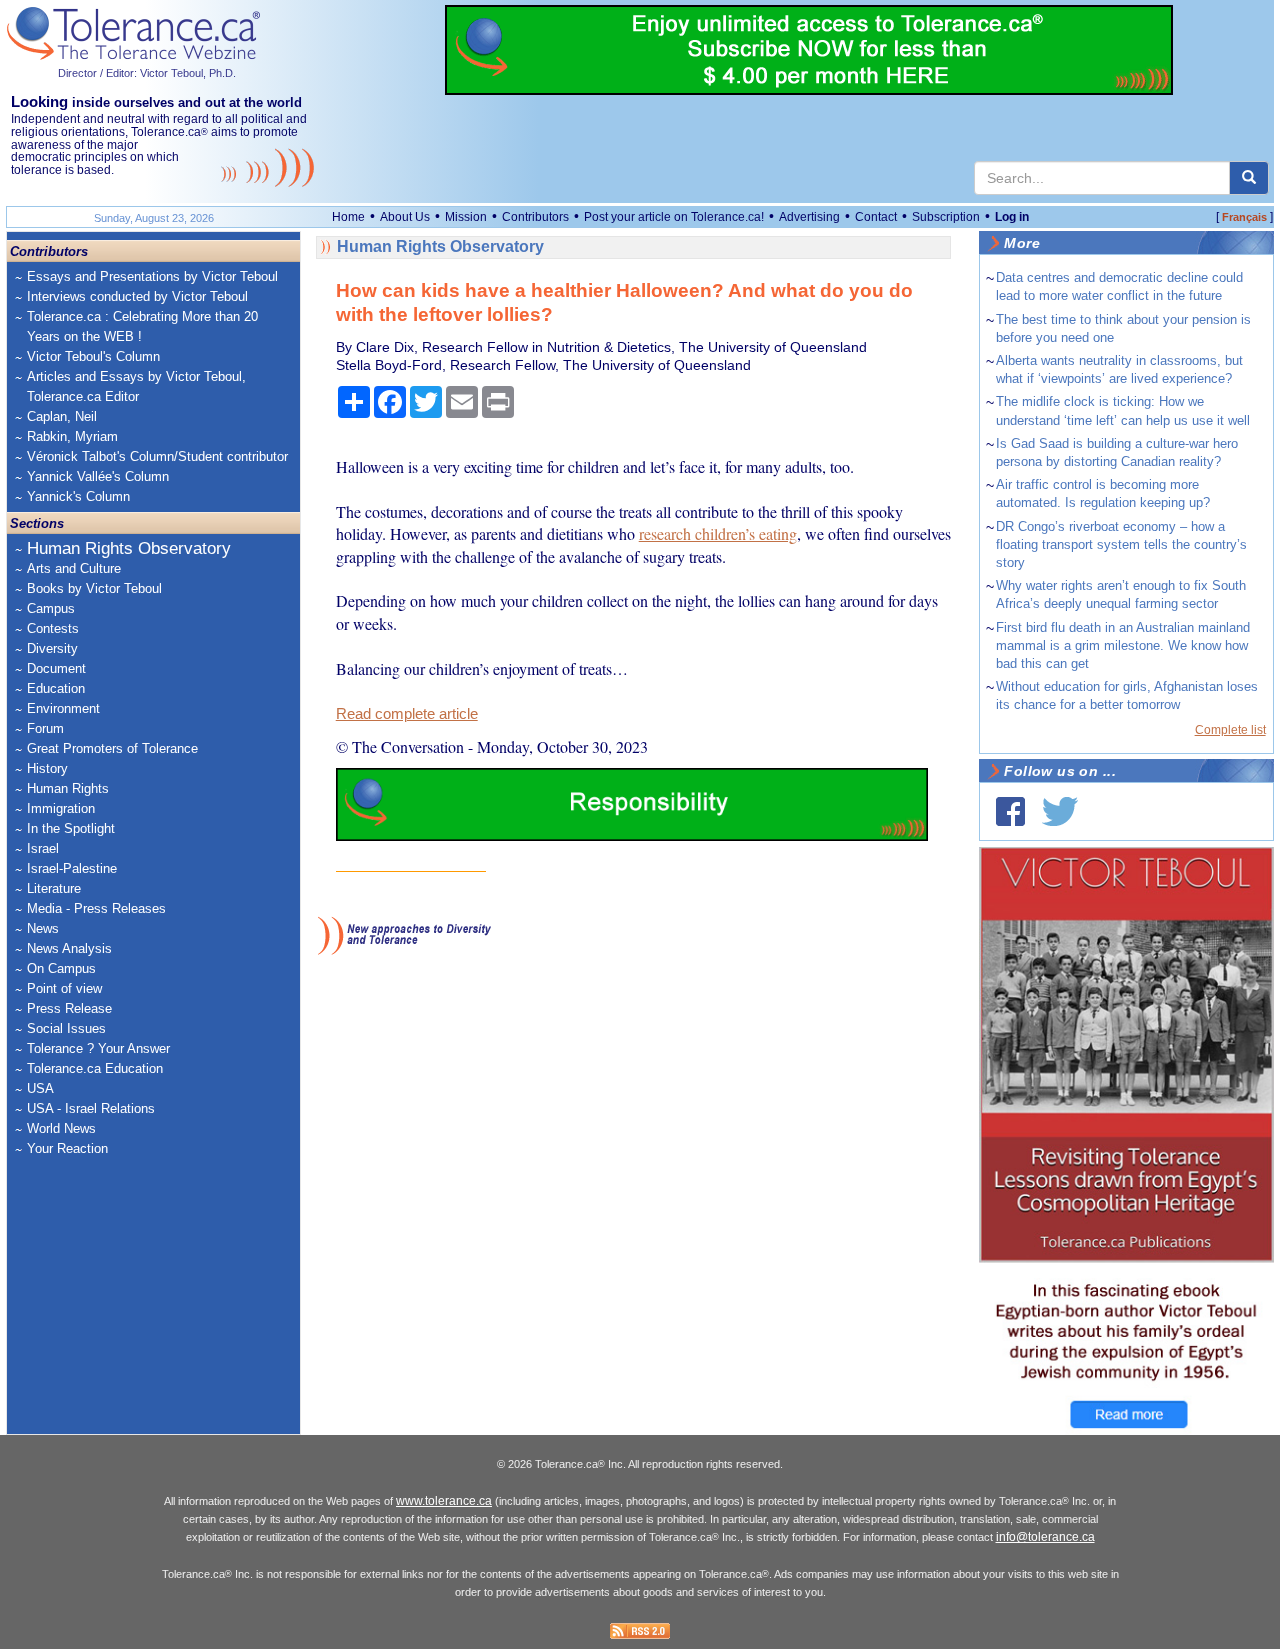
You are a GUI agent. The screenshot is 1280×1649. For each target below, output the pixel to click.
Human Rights (68, 788)
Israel (43, 848)
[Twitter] (1060, 811)
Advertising (809, 217)
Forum (45, 728)
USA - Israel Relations (91, 1108)
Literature (54, 888)
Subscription (946, 217)
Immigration (61, 808)
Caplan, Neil (62, 416)
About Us (405, 217)
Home (348, 217)
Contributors (535, 217)
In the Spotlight (71, 828)
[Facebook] (1010, 811)
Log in (1012, 217)
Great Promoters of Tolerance (112, 748)
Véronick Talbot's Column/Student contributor (157, 456)
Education (56, 688)
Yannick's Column (78, 496)
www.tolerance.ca (444, 1501)
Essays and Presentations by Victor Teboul (152, 276)
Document (56, 668)
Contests (53, 628)
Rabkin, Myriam (72, 436)
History (47, 768)
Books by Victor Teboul (94, 588)
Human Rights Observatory (129, 548)
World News (61, 1128)
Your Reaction (67, 1148)
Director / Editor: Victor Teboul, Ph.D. (147, 73)
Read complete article (407, 714)
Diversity (52, 648)
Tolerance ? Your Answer (98, 1048)
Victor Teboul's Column (93, 356)
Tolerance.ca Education (95, 1068)
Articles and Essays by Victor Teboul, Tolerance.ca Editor (136, 386)
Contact (876, 217)
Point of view (64, 988)
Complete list (1230, 730)
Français (1244, 217)
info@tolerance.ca (1045, 1537)
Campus (51, 608)
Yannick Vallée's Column (98, 476)
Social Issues (66, 1028)
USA (40, 1088)
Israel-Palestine (72, 868)
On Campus (61, 968)
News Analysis (69, 948)
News (43, 928)
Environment (63, 708)
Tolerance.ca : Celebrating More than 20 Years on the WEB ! (142, 326)
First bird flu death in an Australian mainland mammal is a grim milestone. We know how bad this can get (1123, 645)
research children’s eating (718, 533)
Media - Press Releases (96, 908)
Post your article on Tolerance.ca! (674, 217)
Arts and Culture (74, 568)
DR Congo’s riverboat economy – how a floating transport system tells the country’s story (1121, 544)
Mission (466, 217)
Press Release (69, 1008)
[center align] (1249, 178)
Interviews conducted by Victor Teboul (137, 296)
